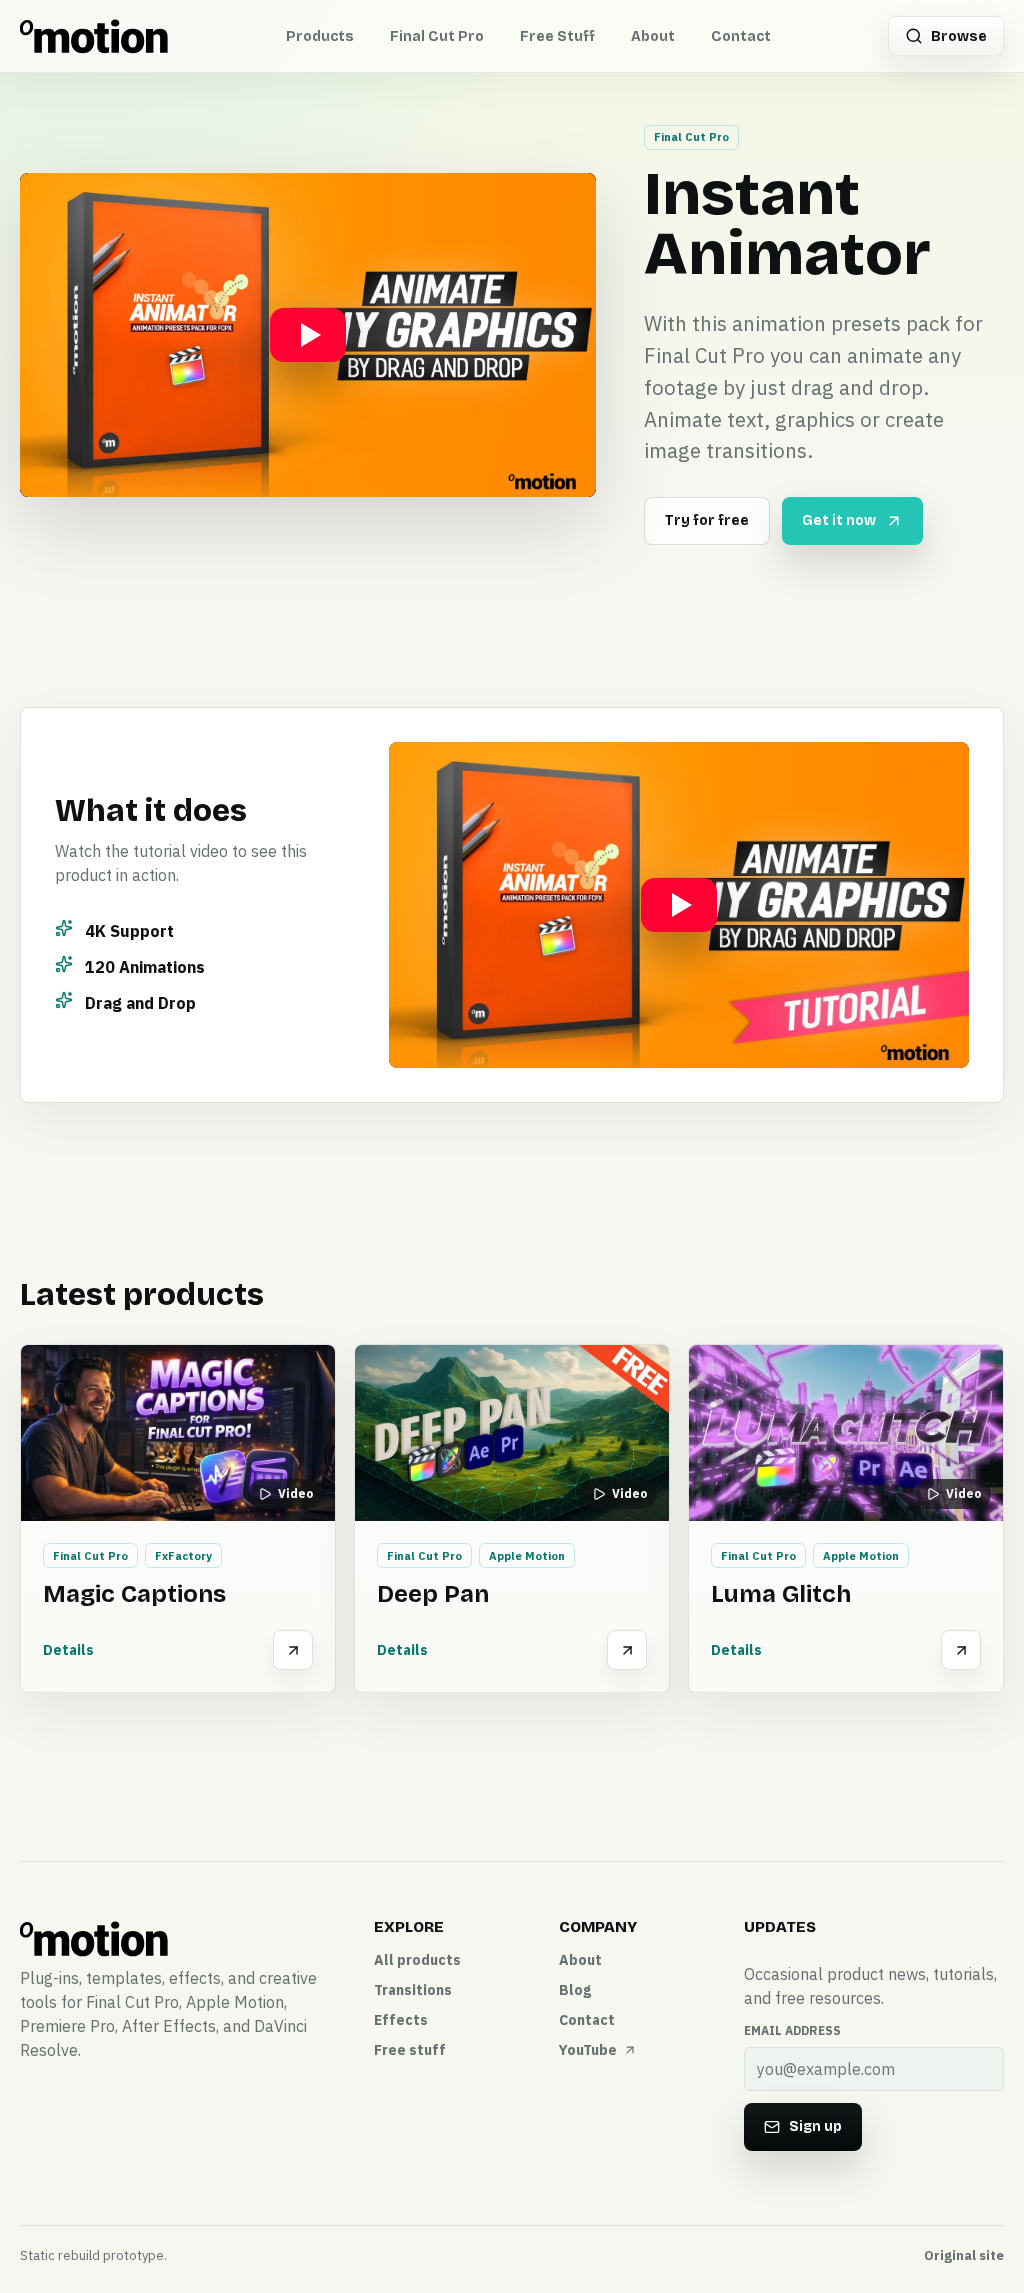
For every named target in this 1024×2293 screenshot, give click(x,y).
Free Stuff (557, 36)
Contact (741, 36)
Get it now (839, 520)
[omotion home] (94, 36)
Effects (401, 2020)
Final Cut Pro (437, 36)
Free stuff (410, 2050)
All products (417, 1960)
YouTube (588, 2050)
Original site (964, 2255)
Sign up (815, 2126)
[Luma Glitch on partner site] (961, 1650)
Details (68, 1650)
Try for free (707, 520)
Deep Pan (433, 1594)
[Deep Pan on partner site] (627, 1650)
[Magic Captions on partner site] (293, 1650)
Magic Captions (134, 1594)
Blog (575, 1990)
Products (320, 36)
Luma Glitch (781, 1594)
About (653, 36)
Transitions (413, 1990)
